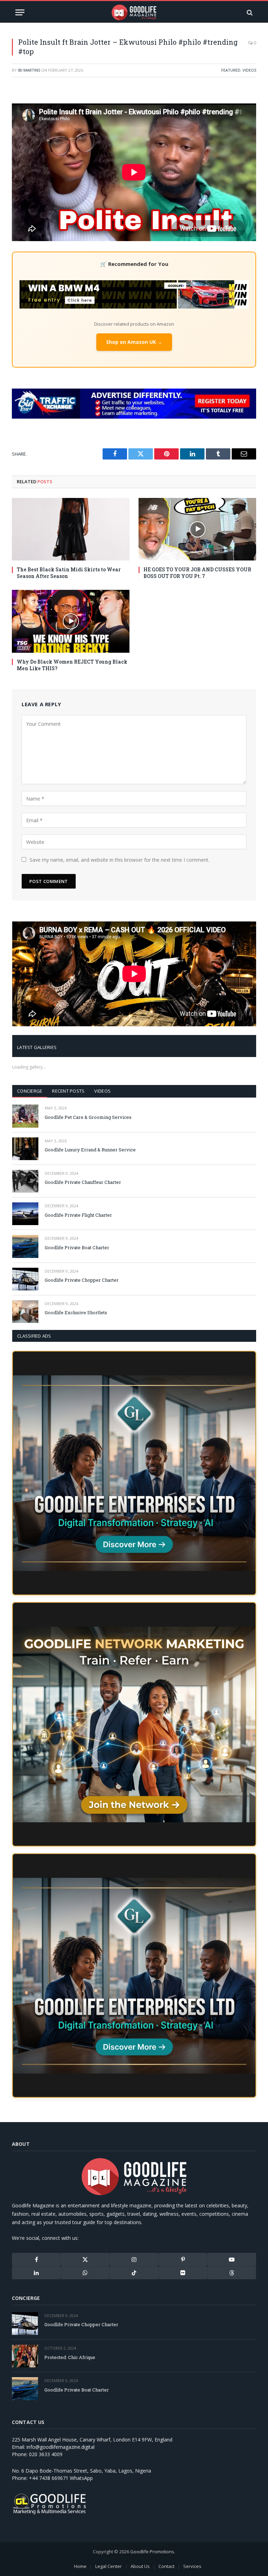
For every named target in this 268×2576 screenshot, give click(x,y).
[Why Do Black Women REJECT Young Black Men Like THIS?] (71, 621)
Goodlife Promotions (152, 2552)
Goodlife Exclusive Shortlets (76, 1312)
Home (80, 2566)
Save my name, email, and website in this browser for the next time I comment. (120, 860)
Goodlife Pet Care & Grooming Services (88, 1117)
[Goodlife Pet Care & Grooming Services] (25, 1116)
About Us (140, 2566)
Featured (231, 70)
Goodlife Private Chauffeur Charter (83, 1182)
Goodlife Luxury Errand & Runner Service (90, 1150)
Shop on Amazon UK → (134, 342)
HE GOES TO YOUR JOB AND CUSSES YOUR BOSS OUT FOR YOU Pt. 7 (197, 573)
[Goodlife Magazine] (134, 12)
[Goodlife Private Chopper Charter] (25, 1279)
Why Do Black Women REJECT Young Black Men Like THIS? (72, 665)
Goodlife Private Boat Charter (77, 1247)
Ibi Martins (29, 70)
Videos (249, 70)
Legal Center (109, 2566)
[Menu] (20, 12)
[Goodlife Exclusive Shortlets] (25, 1312)
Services (192, 2566)
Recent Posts (68, 1091)
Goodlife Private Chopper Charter (82, 1280)
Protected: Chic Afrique (70, 2357)
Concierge (30, 1091)
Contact (166, 2566)
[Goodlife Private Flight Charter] (25, 1214)
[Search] (249, 12)
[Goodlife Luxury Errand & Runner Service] (25, 1149)
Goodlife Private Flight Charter (78, 1215)
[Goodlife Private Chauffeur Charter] (25, 1181)
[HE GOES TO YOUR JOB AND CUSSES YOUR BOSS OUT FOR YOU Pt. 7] (197, 529)
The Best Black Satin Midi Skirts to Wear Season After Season (69, 573)
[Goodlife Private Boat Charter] (25, 1246)
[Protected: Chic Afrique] (25, 2356)
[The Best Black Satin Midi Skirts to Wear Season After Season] (71, 529)
